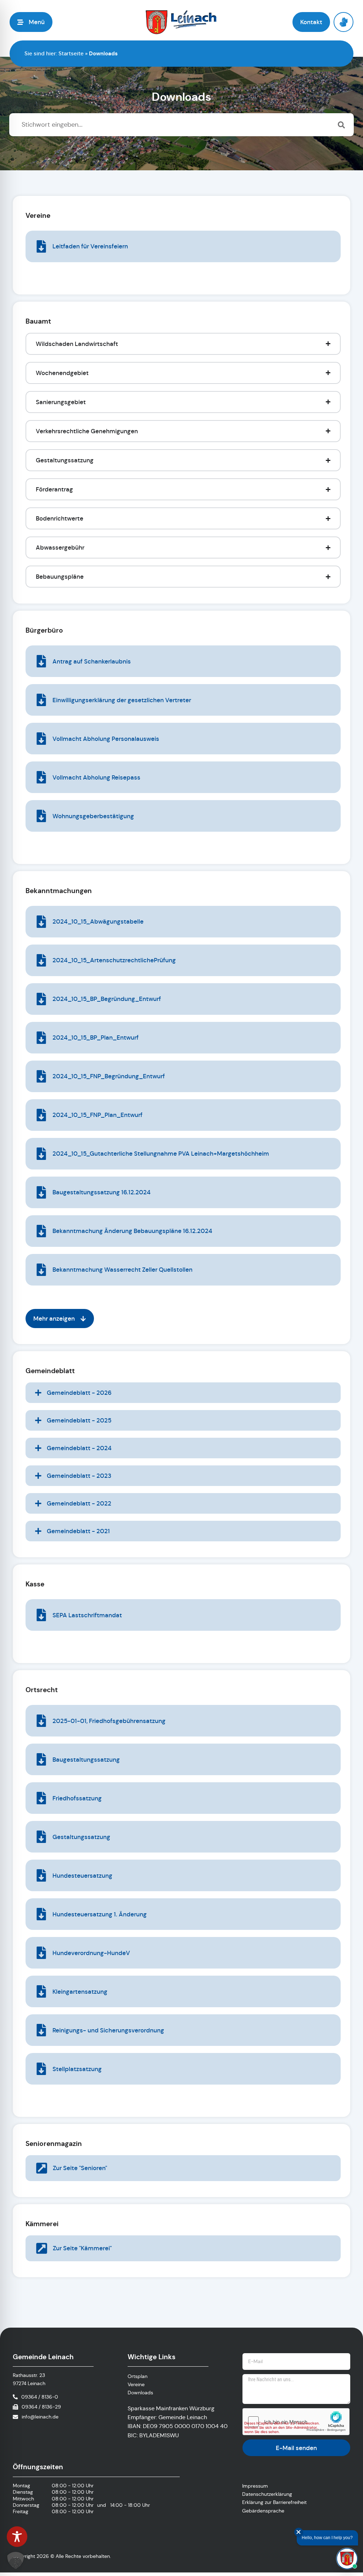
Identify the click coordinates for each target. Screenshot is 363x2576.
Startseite (71, 53)
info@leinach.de (40, 2417)
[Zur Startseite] (181, 22)
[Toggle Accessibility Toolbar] (17, 2537)
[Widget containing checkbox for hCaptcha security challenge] (296, 2422)
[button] (31, 22)
